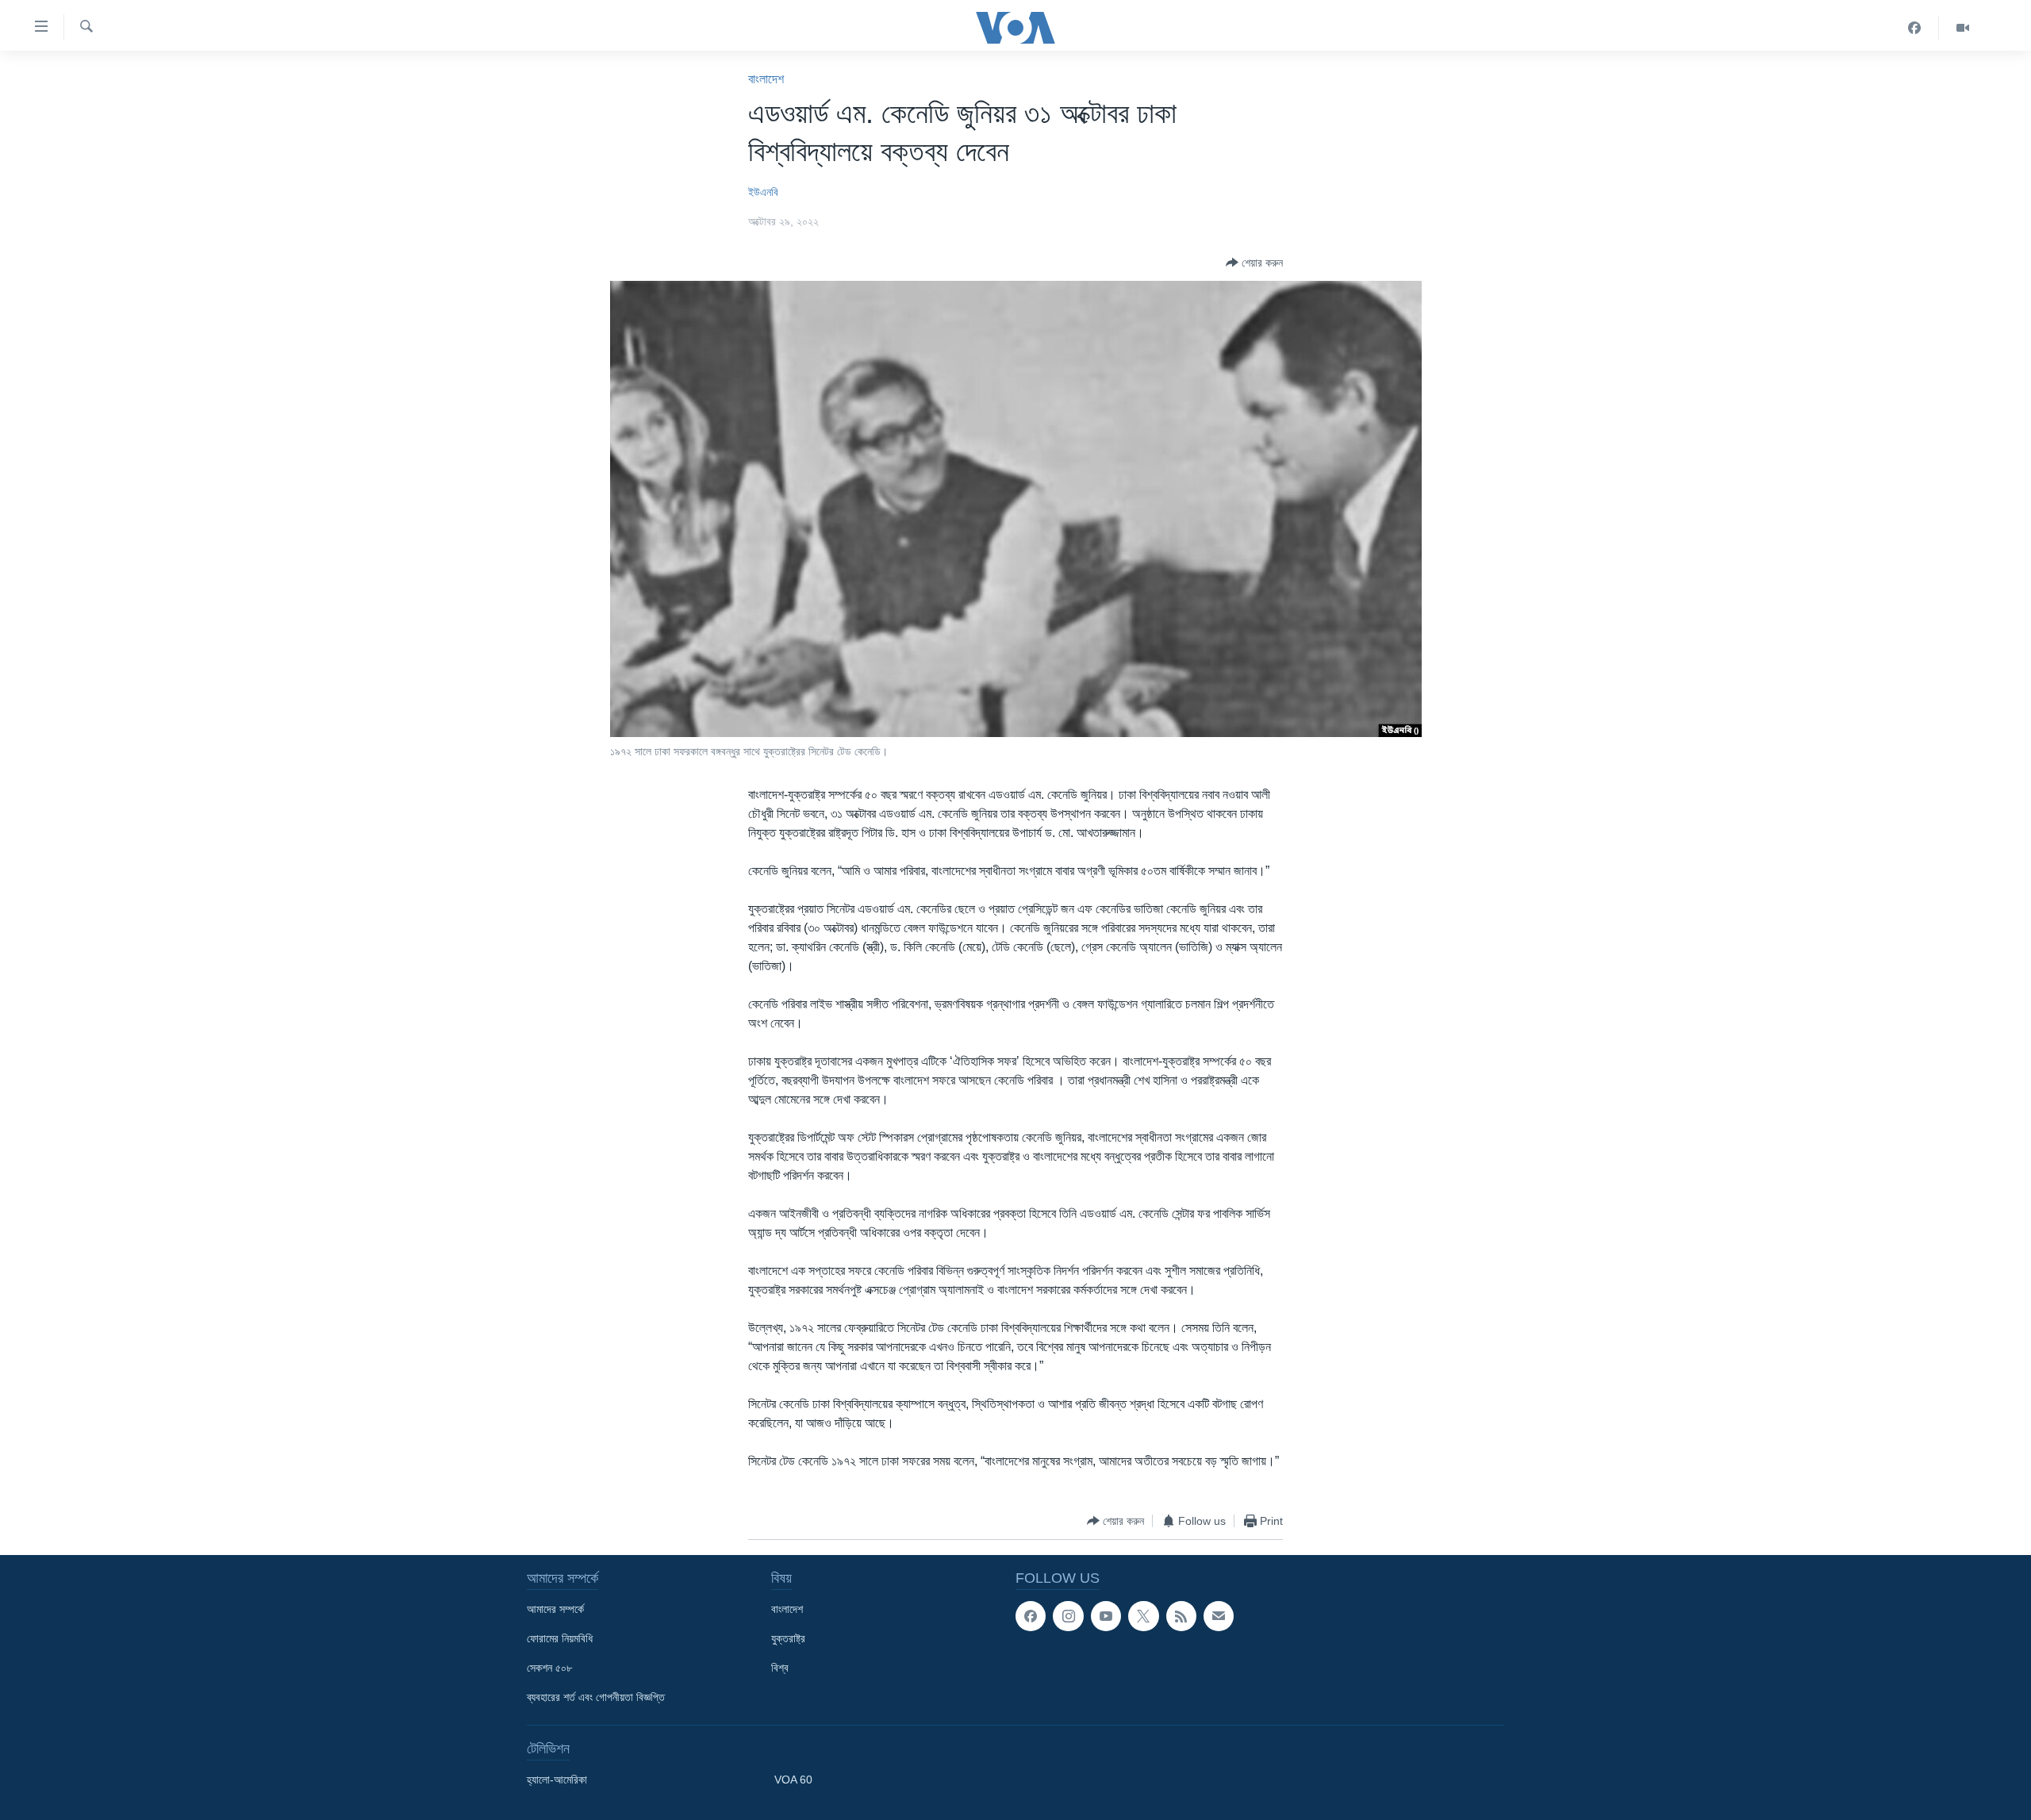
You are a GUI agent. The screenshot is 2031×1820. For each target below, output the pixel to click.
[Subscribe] (1219, 1616)
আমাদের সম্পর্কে (555, 1609)
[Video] (1963, 28)
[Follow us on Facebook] (1031, 1616)
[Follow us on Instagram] (1068, 1616)
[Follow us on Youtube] (1106, 1616)
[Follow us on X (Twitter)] (1143, 1616)
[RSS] (1181, 1616)
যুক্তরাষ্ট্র (788, 1638)
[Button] (1254, 263)
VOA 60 (793, 1780)
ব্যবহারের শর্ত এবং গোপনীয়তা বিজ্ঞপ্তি (596, 1697)
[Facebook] (1915, 28)
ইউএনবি (763, 192)
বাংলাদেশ (766, 79)
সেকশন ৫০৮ (549, 1668)
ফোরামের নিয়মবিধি (560, 1638)
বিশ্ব (780, 1668)
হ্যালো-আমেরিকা (557, 1780)
